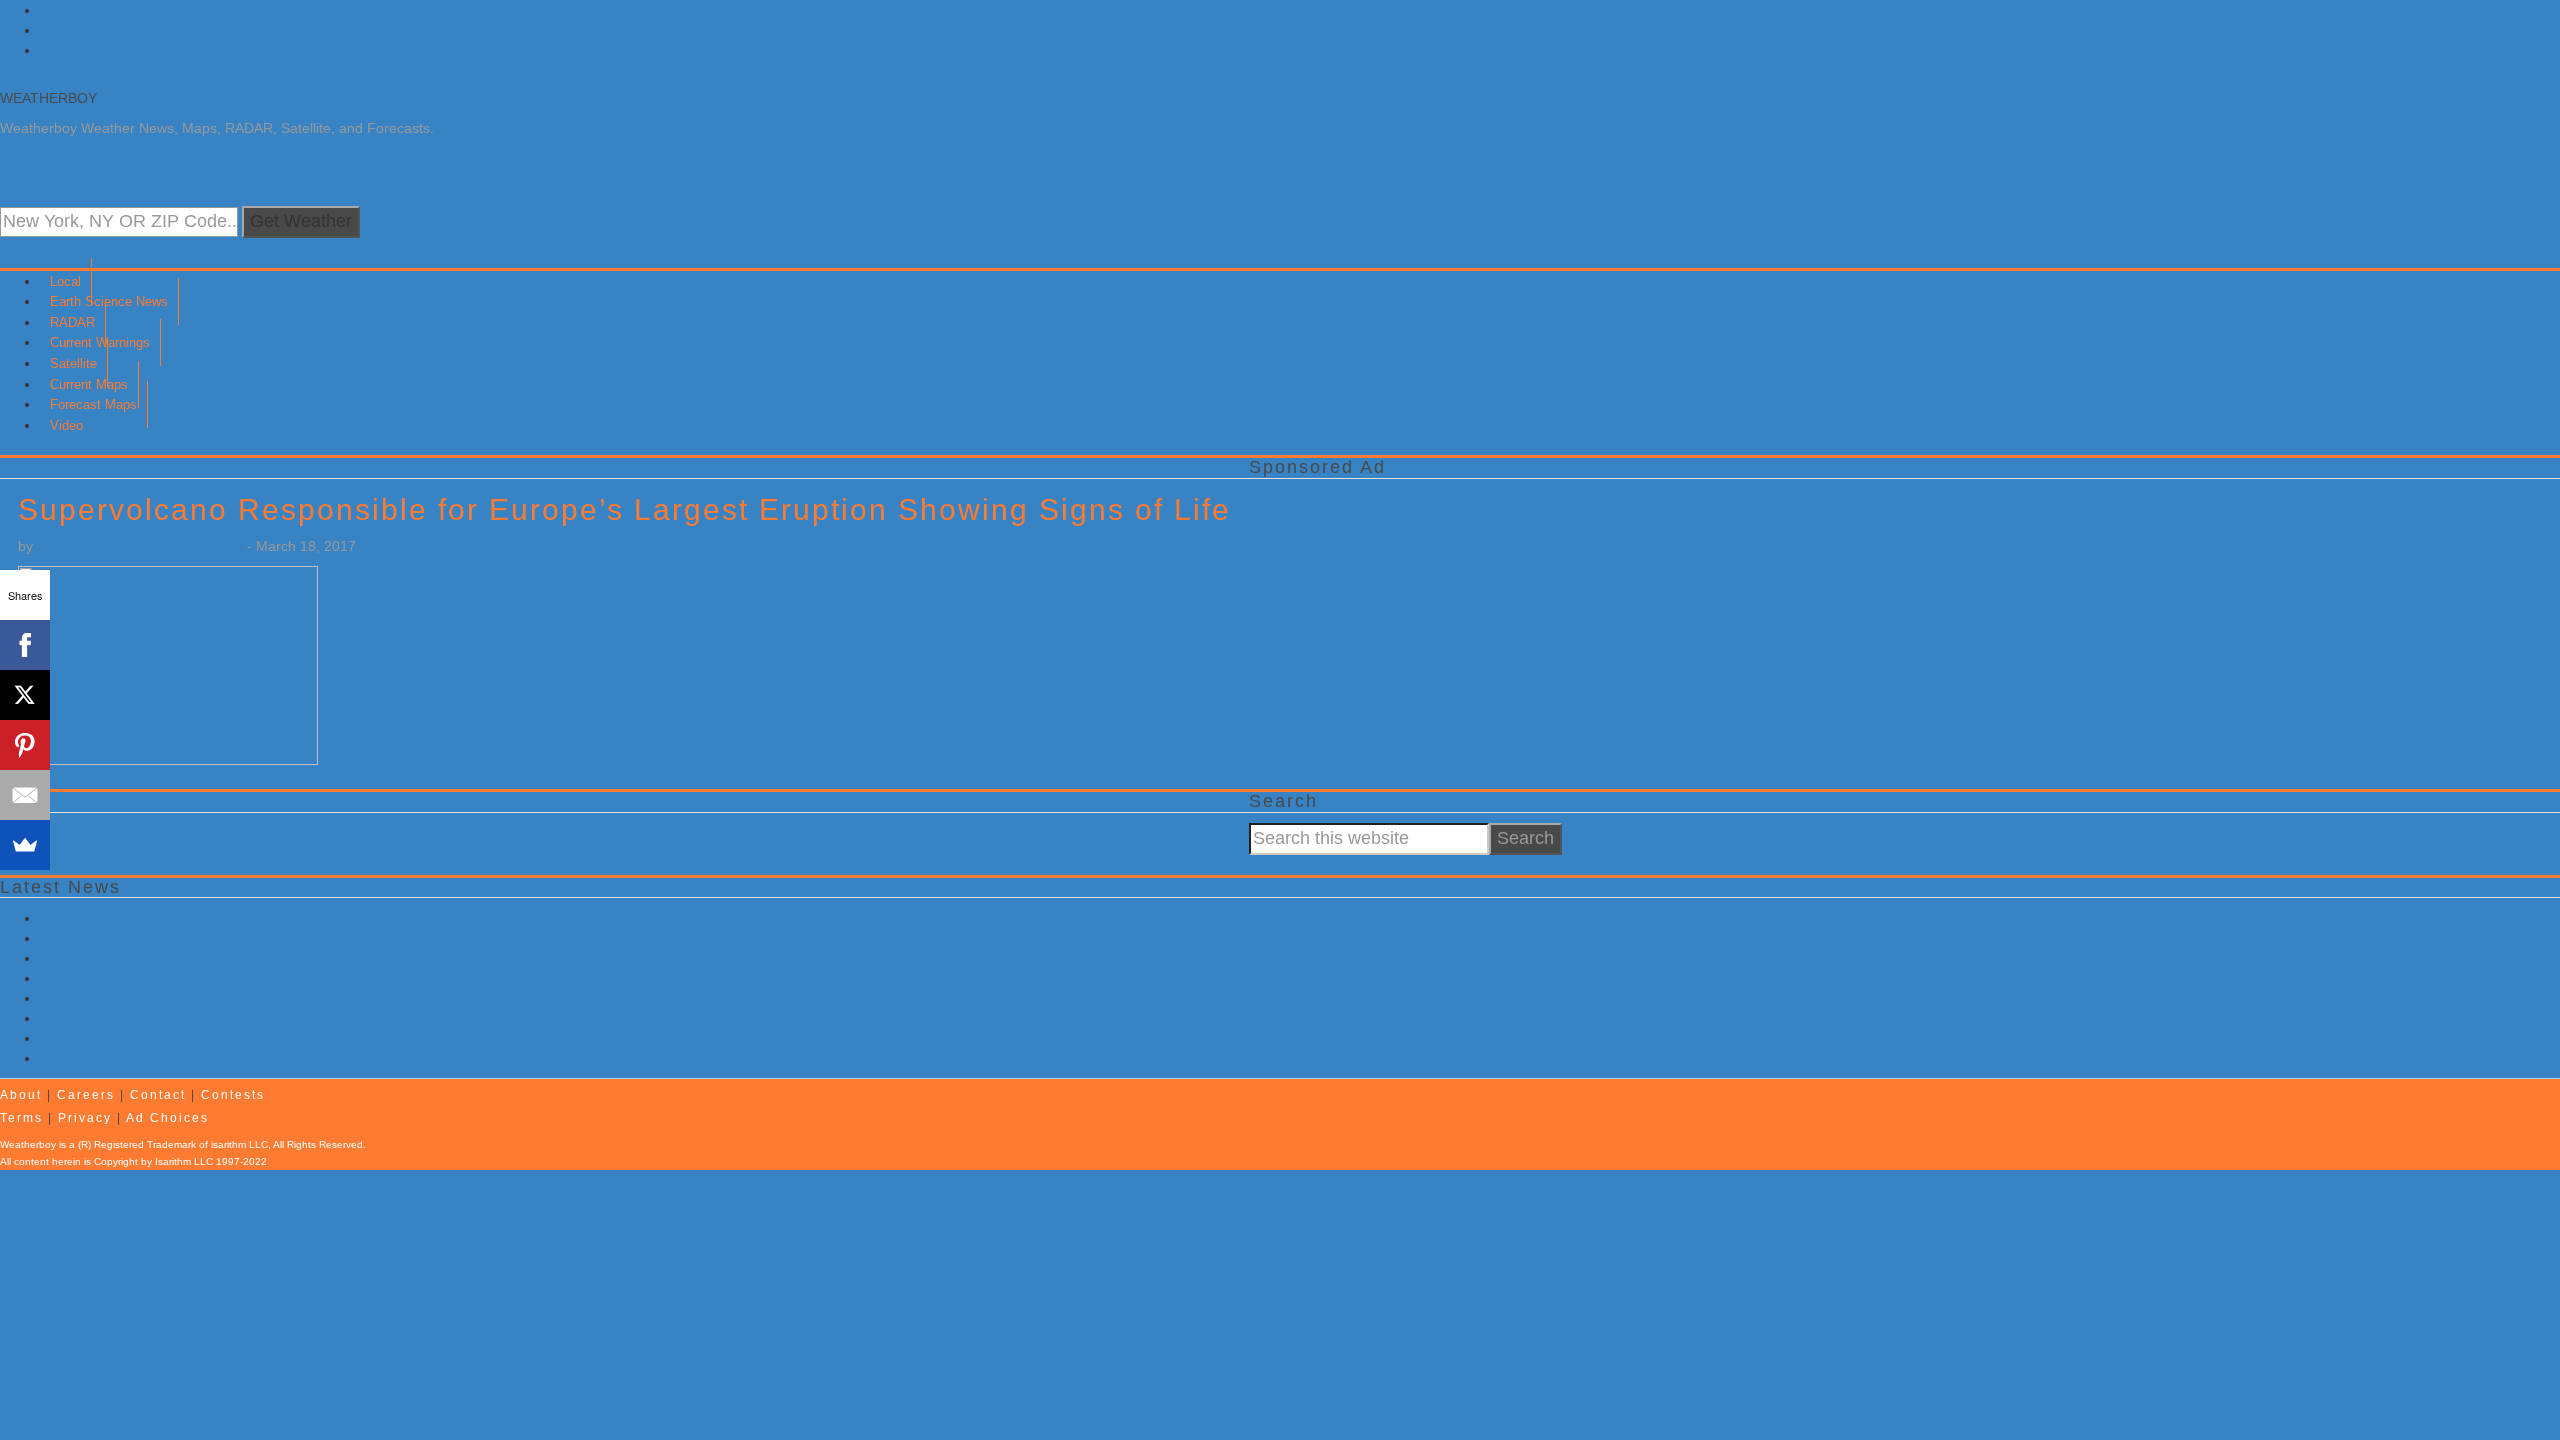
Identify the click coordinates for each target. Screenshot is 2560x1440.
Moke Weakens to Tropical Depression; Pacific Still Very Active (236, 978)
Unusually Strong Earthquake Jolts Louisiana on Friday (213, 1018)
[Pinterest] (25, 745)
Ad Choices (167, 1118)
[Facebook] (25, 645)
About (21, 1095)
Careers (86, 1095)
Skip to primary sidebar (113, 50)
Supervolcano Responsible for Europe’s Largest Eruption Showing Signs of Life (624, 509)
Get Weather (301, 221)
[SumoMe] (25, 845)
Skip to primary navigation (122, 10)
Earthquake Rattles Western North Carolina (177, 998)
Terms (21, 1118)
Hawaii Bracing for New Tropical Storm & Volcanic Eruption (224, 1038)
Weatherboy (48, 98)
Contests (233, 1095)
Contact (158, 1095)
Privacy (85, 1118)
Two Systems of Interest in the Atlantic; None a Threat (210, 1058)
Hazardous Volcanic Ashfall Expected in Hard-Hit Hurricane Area (242, 918)
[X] (25, 695)
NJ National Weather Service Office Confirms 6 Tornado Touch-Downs (261, 938)
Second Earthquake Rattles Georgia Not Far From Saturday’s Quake (257, 958)
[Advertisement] (1849, 629)
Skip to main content (104, 30)
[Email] (25, 795)
